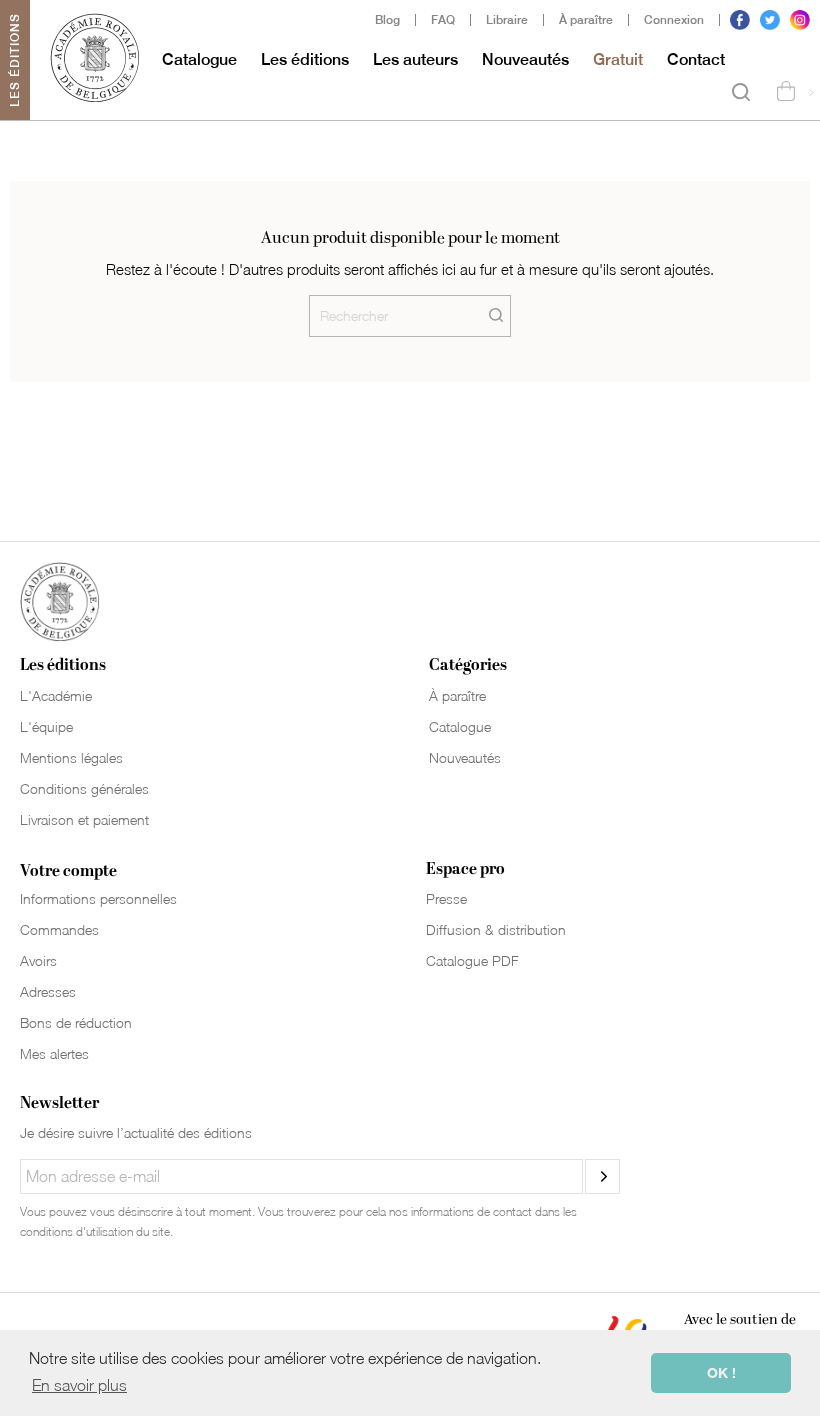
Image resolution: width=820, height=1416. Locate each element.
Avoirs (38, 960)
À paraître (586, 20)
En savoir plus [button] (79, 1385)
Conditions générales (84, 788)
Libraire (507, 20)
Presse (446, 898)
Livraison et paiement (84, 819)
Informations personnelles (98, 898)
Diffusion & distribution (496, 929)
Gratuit (618, 59)
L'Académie (56, 695)
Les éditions (305, 59)
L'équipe (46, 726)
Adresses (48, 991)
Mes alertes (54, 1053)
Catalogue (199, 59)
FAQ (443, 20)
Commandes (59, 929)
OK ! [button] (721, 1372)
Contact (696, 59)
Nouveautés (525, 59)
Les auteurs (415, 59)
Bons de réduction (76, 1022)
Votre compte (68, 871)
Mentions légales (71, 757)
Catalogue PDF (472, 960)
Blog (387, 20)
